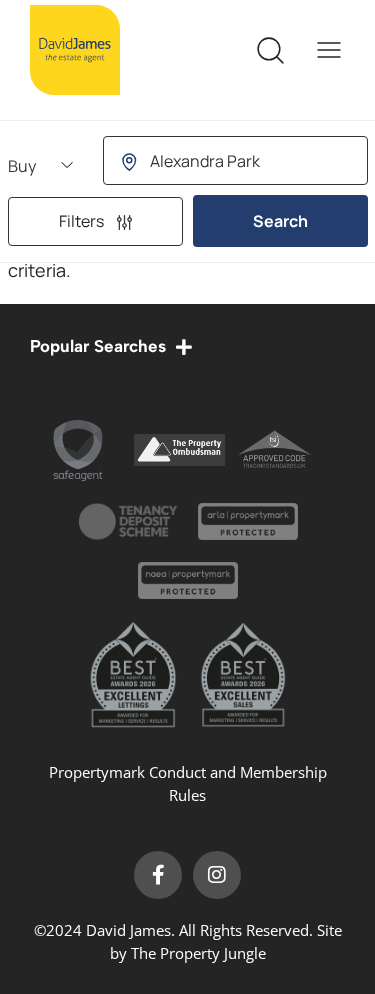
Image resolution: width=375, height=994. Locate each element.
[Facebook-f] (158, 875)
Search (280, 221)
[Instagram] (217, 875)
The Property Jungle (198, 953)
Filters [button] (83, 221)
